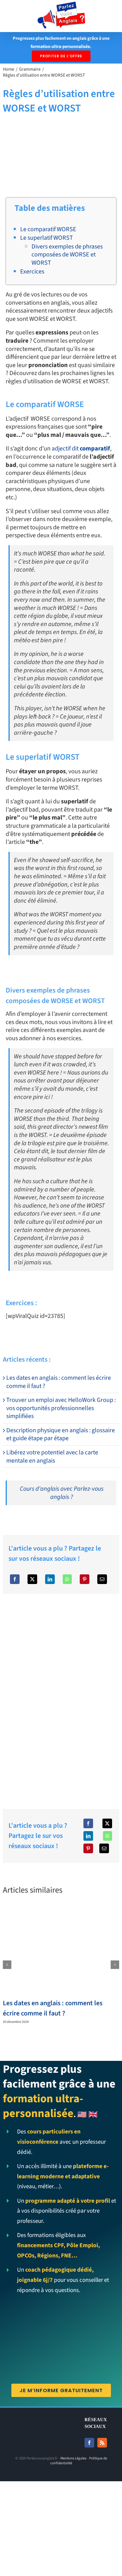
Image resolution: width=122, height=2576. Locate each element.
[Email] (102, 1579)
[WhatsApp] (67, 1579)
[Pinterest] (85, 1579)
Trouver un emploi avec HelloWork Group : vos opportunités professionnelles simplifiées (61, 1408)
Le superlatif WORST (47, 238)
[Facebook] (15, 1579)
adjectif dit (81, 448)
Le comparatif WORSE (48, 229)
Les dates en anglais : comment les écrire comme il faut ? (59, 1382)
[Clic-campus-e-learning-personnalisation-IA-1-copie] (61, 1597)
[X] (32, 1579)
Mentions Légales (73, 2458)
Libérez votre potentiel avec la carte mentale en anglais (52, 1456)
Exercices (32, 271)
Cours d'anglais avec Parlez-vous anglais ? (62, 1493)
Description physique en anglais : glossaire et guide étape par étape (61, 1434)
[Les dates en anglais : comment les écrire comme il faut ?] (61, 1909)
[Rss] (102, 2443)
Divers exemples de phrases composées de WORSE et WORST (67, 255)
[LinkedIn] (50, 1579)
